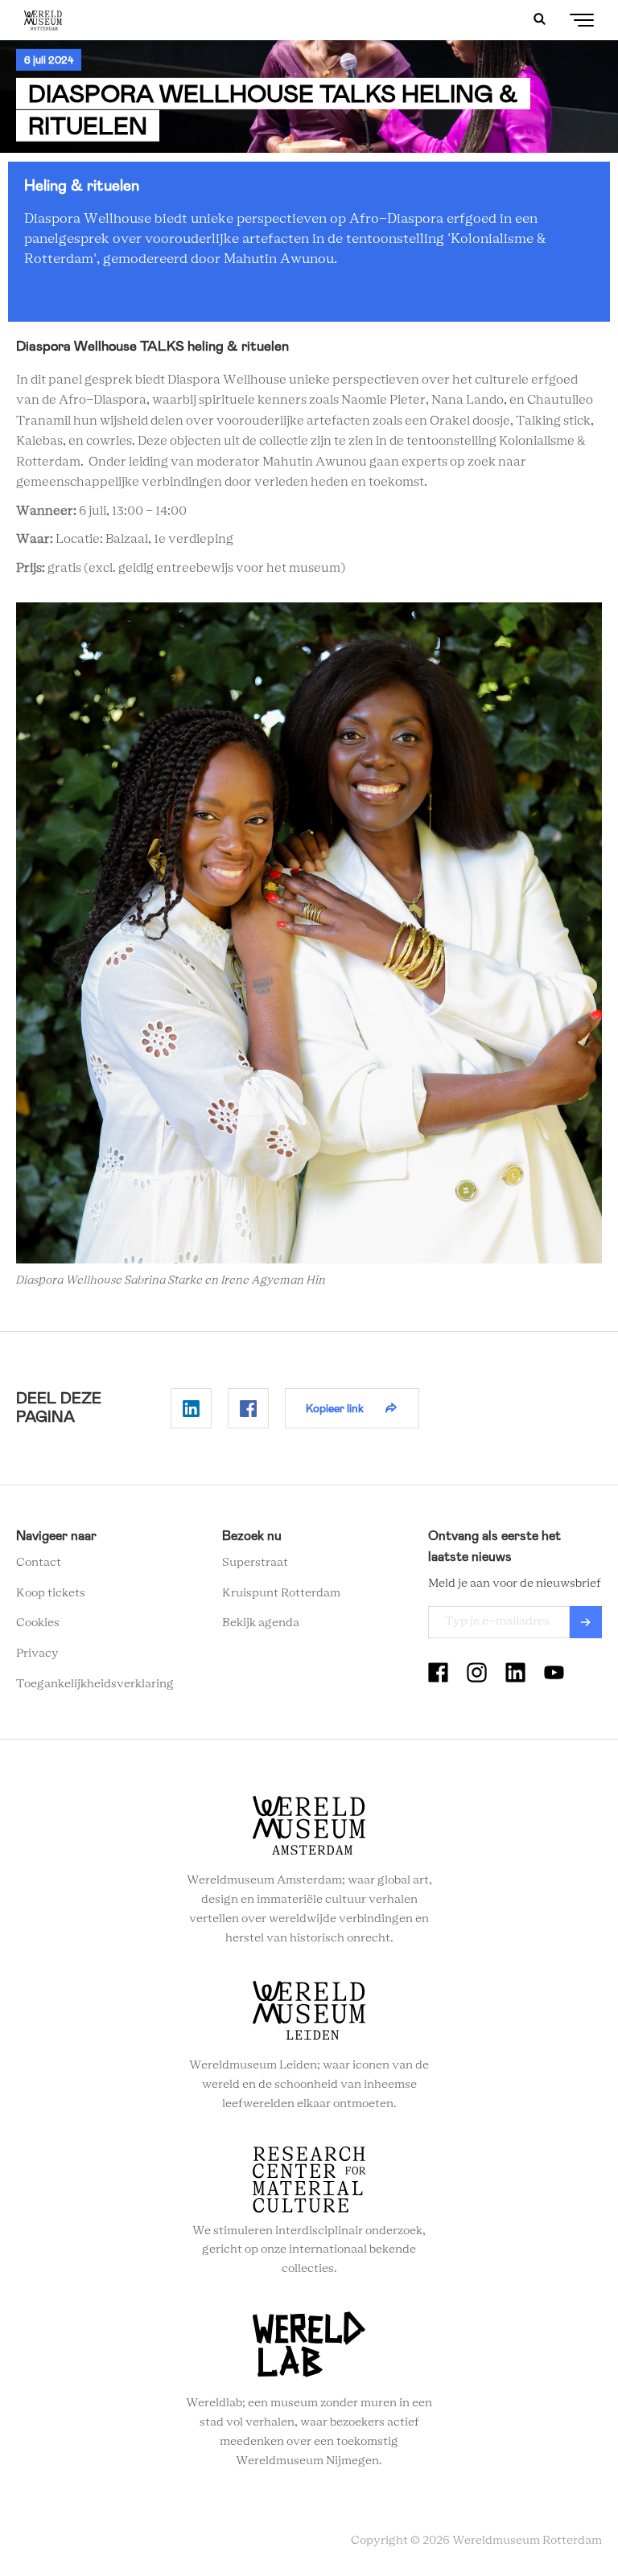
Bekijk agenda (261, 1623)
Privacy (37, 1654)
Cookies (38, 1623)
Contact (39, 1563)
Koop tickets (51, 1593)
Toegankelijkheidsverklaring (95, 1684)
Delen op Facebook (248, 1408)
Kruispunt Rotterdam (281, 1593)
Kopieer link (335, 1408)
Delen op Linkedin (191, 1408)
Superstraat (255, 1563)
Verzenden (586, 1622)
